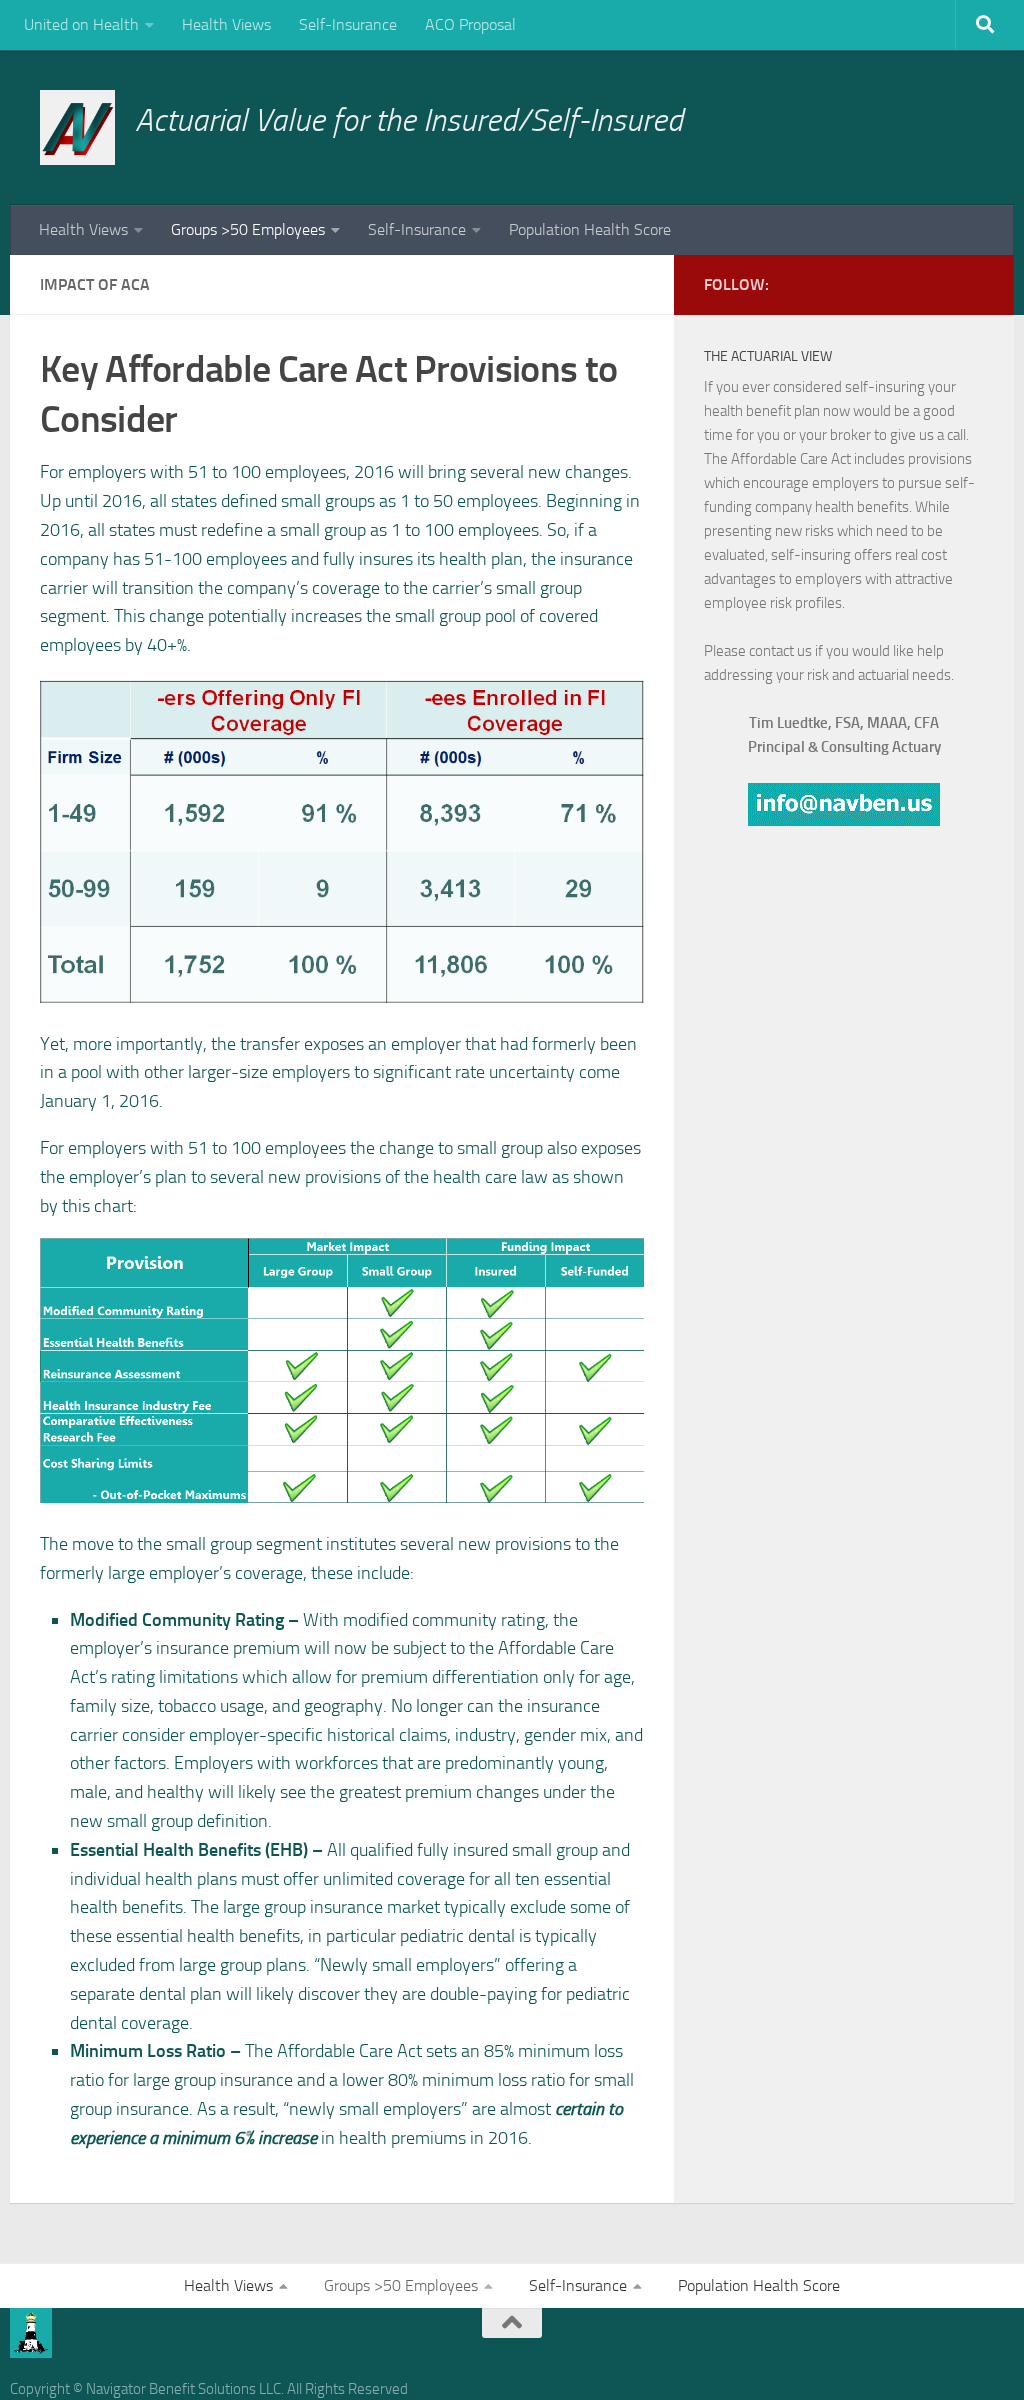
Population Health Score (590, 229)
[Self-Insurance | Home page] (77, 127)
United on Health (81, 24)
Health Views (226, 24)
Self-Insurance (348, 24)
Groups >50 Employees (248, 229)
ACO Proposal (470, 24)
